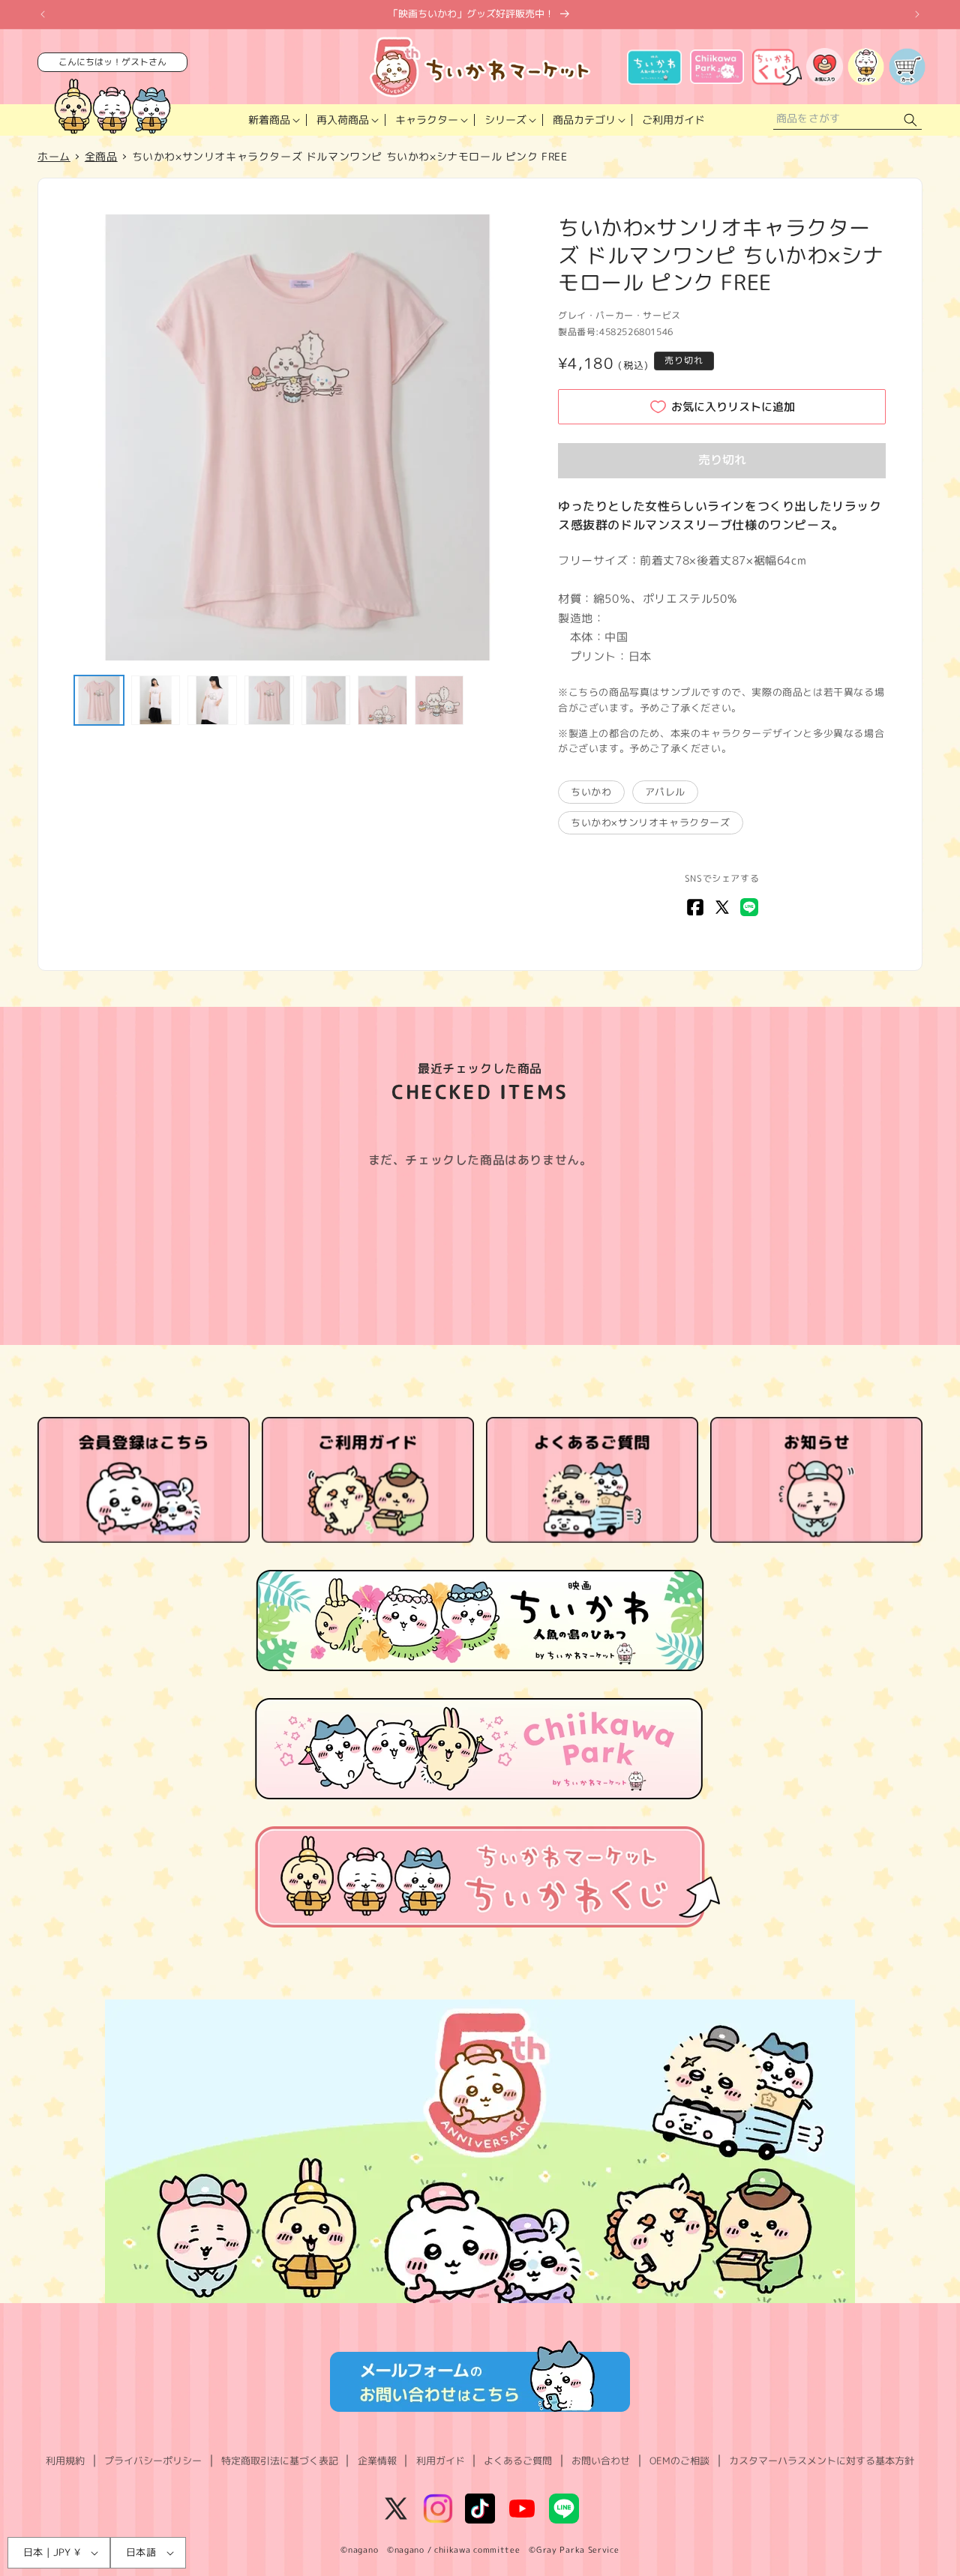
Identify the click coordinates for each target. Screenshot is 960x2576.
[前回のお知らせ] (43, 14)
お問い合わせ (601, 2461)
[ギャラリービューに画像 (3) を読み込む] (212, 700)
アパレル (665, 792)
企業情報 (377, 2461)
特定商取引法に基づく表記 (280, 2461)
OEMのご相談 (679, 2461)
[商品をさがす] (910, 120)
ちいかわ (591, 792)
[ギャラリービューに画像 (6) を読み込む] (382, 700)
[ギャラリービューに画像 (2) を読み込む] (156, 700)
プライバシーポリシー (153, 2461)
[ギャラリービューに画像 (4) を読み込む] (269, 700)
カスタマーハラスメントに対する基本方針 (822, 2461)
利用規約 (65, 2461)
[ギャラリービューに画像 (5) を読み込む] (326, 700)
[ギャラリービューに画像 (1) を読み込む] (99, 700)
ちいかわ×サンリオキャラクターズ (651, 822)
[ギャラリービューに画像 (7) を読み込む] (439, 700)
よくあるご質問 (518, 2461)
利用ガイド (441, 2461)
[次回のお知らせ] (917, 14)
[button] (273, 120)
